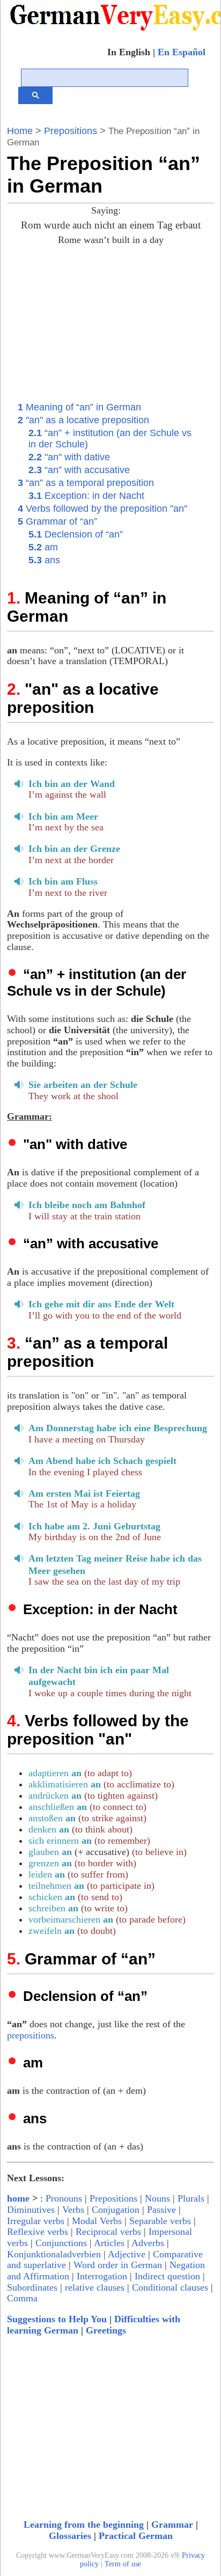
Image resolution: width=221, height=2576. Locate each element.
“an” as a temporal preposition (86, 483)
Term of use (123, 2564)
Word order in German (118, 2265)
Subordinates (32, 2287)
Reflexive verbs (38, 2232)
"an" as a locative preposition (83, 420)
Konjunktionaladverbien (54, 2254)
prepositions (31, 2035)
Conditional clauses (170, 2287)
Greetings (106, 2330)
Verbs (73, 2210)
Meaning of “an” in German (79, 407)
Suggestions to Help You (57, 2319)
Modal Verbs (97, 2221)
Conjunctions (61, 2243)
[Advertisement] (124, 322)
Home (20, 131)
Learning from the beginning (84, 2525)
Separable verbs (160, 2221)
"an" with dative (69, 457)
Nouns (157, 2198)
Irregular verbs (36, 2221)
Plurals (191, 2198)
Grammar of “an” (57, 521)
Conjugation (116, 2210)
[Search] (35, 95)
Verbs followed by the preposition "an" (102, 509)
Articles (109, 2243)
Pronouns (64, 2198)
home (18, 2198)
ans (44, 560)
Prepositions (71, 131)
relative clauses (95, 2287)
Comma (22, 2298)
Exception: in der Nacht (86, 496)
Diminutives (31, 2210)
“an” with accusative (79, 470)
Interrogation (102, 2276)
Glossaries (70, 2536)
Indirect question (167, 2276)
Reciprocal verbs (108, 2232)
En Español (182, 52)
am (43, 547)
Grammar (172, 2525)
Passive (161, 2210)
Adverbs (148, 2243)
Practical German (136, 2536)
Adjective (127, 2254)
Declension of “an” (76, 534)
